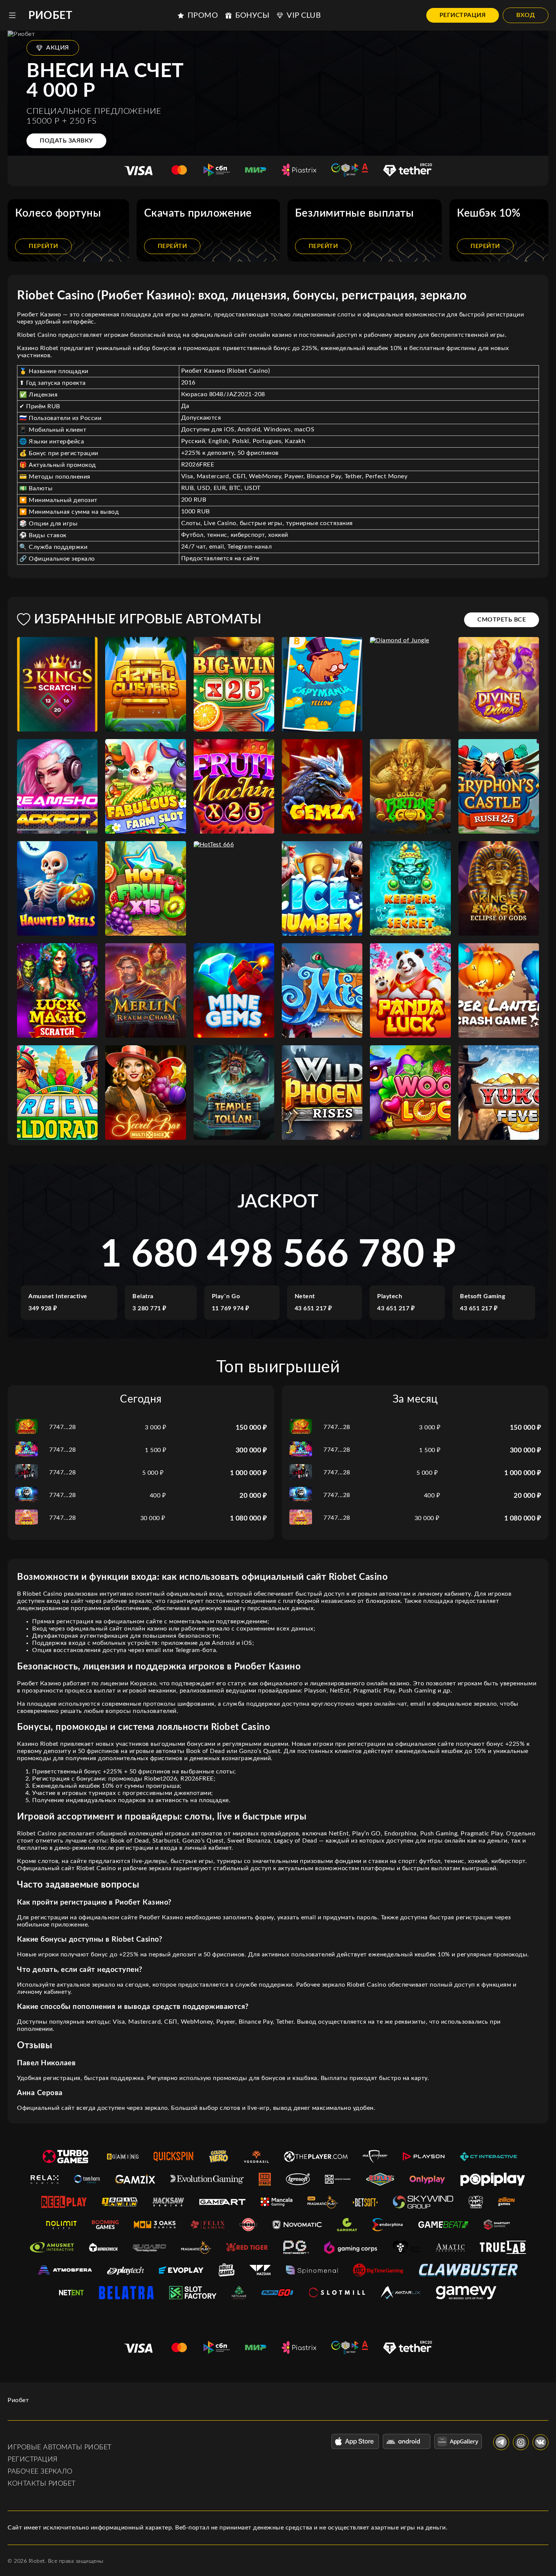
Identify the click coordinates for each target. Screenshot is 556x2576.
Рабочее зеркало (40, 2472)
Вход (526, 15)
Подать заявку (66, 141)
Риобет (50, 15)
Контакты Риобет (42, 2484)
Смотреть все (502, 620)
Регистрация (463, 15)
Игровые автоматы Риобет (60, 2447)
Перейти (43, 246)
